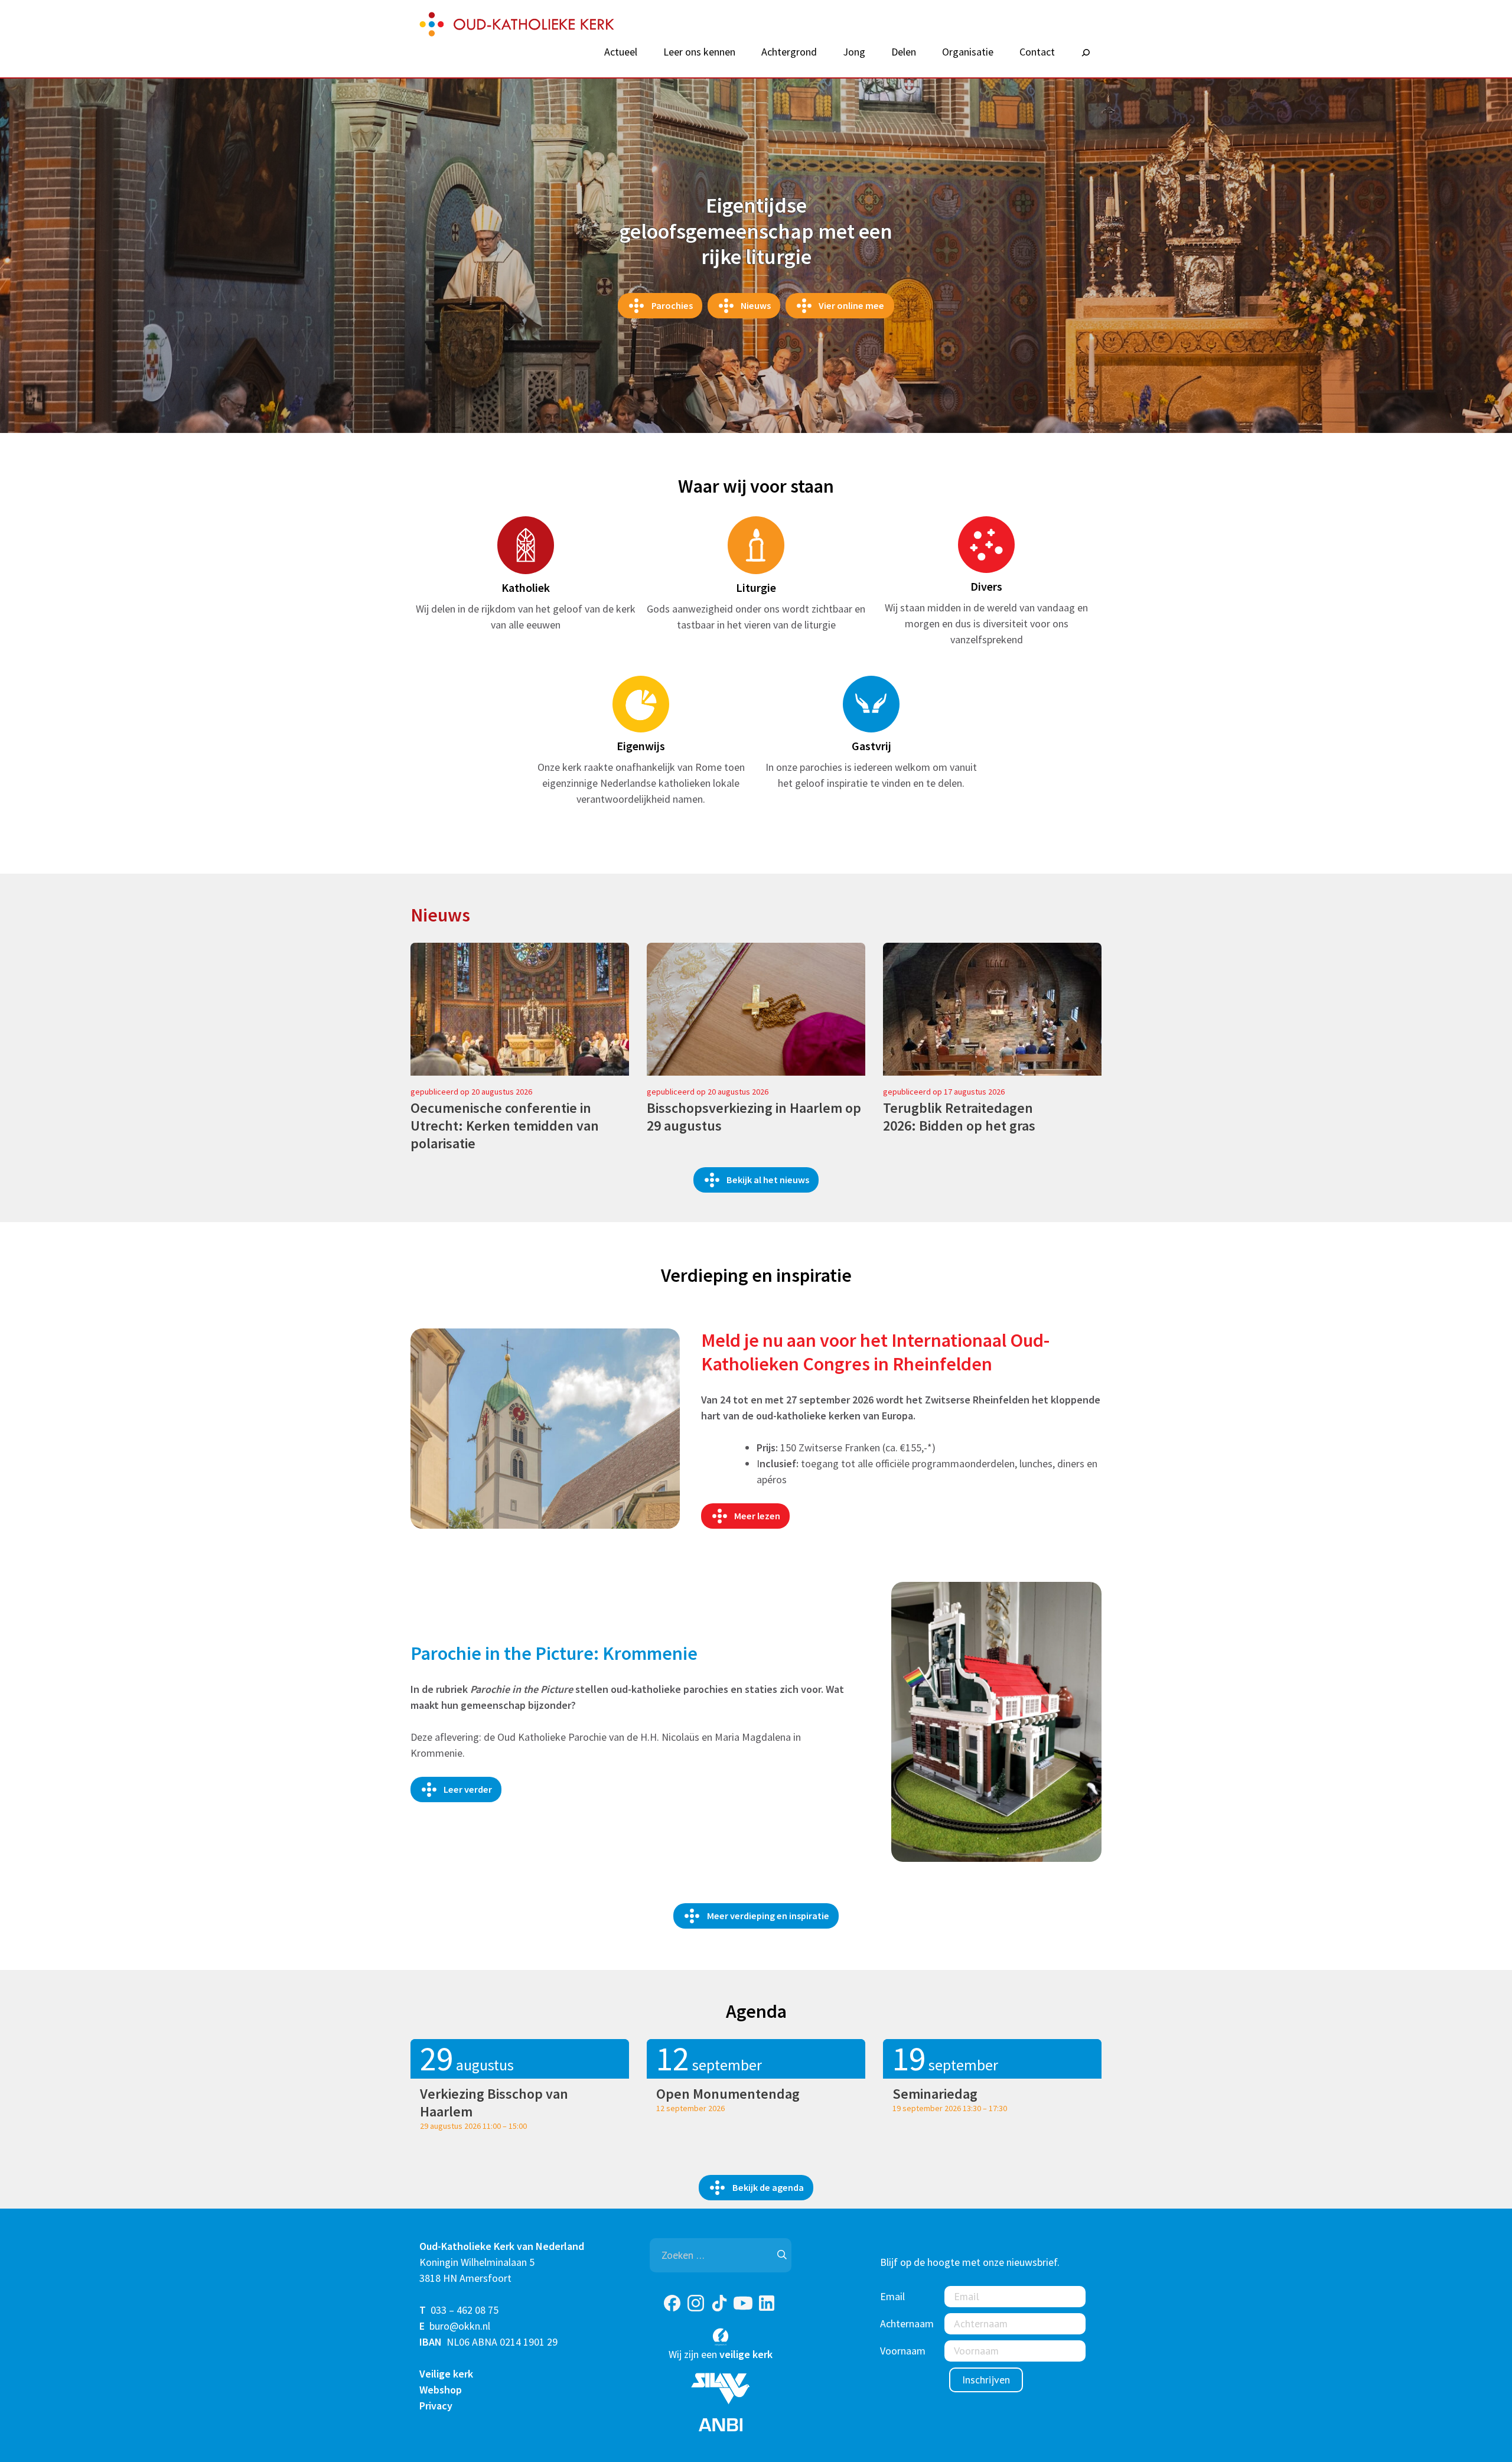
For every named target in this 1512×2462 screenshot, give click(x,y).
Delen (904, 52)
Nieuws (756, 305)
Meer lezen (757, 1516)
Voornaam (903, 2351)
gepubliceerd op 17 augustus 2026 (944, 1092)
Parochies (672, 305)
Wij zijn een (721, 2354)
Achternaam (907, 2323)
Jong (854, 52)
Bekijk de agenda (768, 2187)
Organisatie (968, 52)
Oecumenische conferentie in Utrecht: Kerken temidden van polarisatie (505, 1126)
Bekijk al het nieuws (768, 1180)
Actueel (621, 52)
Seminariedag (935, 2094)
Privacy (436, 2406)
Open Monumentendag (728, 2094)
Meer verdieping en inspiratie (768, 1916)
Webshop (441, 2390)
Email (892, 2296)
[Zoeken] (1086, 53)
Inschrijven (986, 2380)
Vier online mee (851, 305)
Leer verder (468, 1789)
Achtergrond (789, 52)
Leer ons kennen (699, 52)
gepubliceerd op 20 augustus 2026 (471, 1092)
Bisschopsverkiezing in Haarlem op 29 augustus (754, 1117)
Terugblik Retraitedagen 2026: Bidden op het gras (959, 1117)
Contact (1037, 52)
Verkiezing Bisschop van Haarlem (494, 2103)
